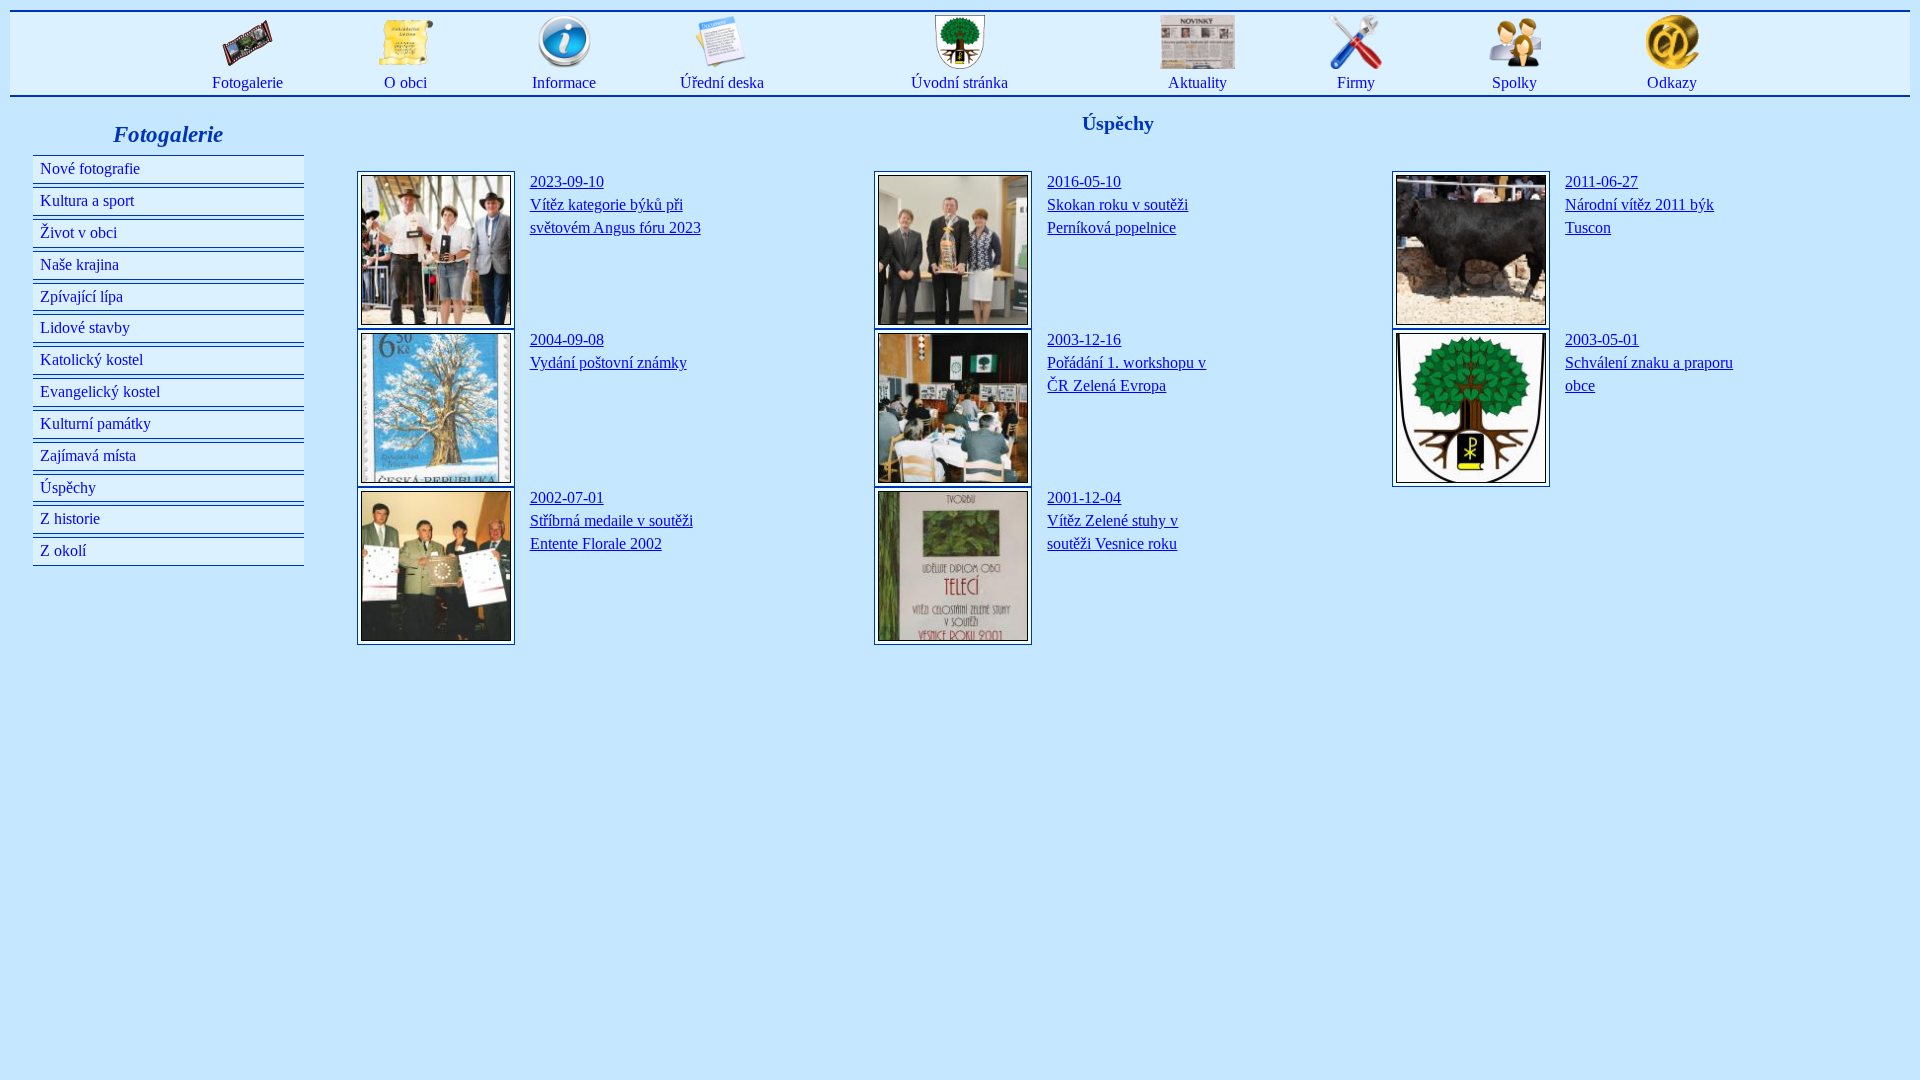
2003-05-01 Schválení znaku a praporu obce (1649, 362)
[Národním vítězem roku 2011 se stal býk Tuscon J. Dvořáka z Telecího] (1471, 250)
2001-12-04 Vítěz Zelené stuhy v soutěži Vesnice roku (1112, 520)
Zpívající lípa (81, 296)
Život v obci (78, 232)
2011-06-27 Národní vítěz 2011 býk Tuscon (1639, 204)
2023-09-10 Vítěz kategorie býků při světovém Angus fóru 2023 (615, 204)
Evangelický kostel (100, 391)
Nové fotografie (90, 168)
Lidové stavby (85, 327)
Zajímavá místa (88, 455)
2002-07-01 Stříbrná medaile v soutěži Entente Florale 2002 (611, 520)
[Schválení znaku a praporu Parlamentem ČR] (1471, 408)
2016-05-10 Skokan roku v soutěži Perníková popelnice (1117, 204)
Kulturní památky (95, 423)
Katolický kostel (91, 359)
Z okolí (63, 550)
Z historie (70, 518)
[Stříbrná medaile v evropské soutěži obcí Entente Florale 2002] (436, 566)
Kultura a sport (87, 200)
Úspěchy (68, 487)
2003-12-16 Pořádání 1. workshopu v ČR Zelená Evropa (1126, 362)
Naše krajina (79, 264)
